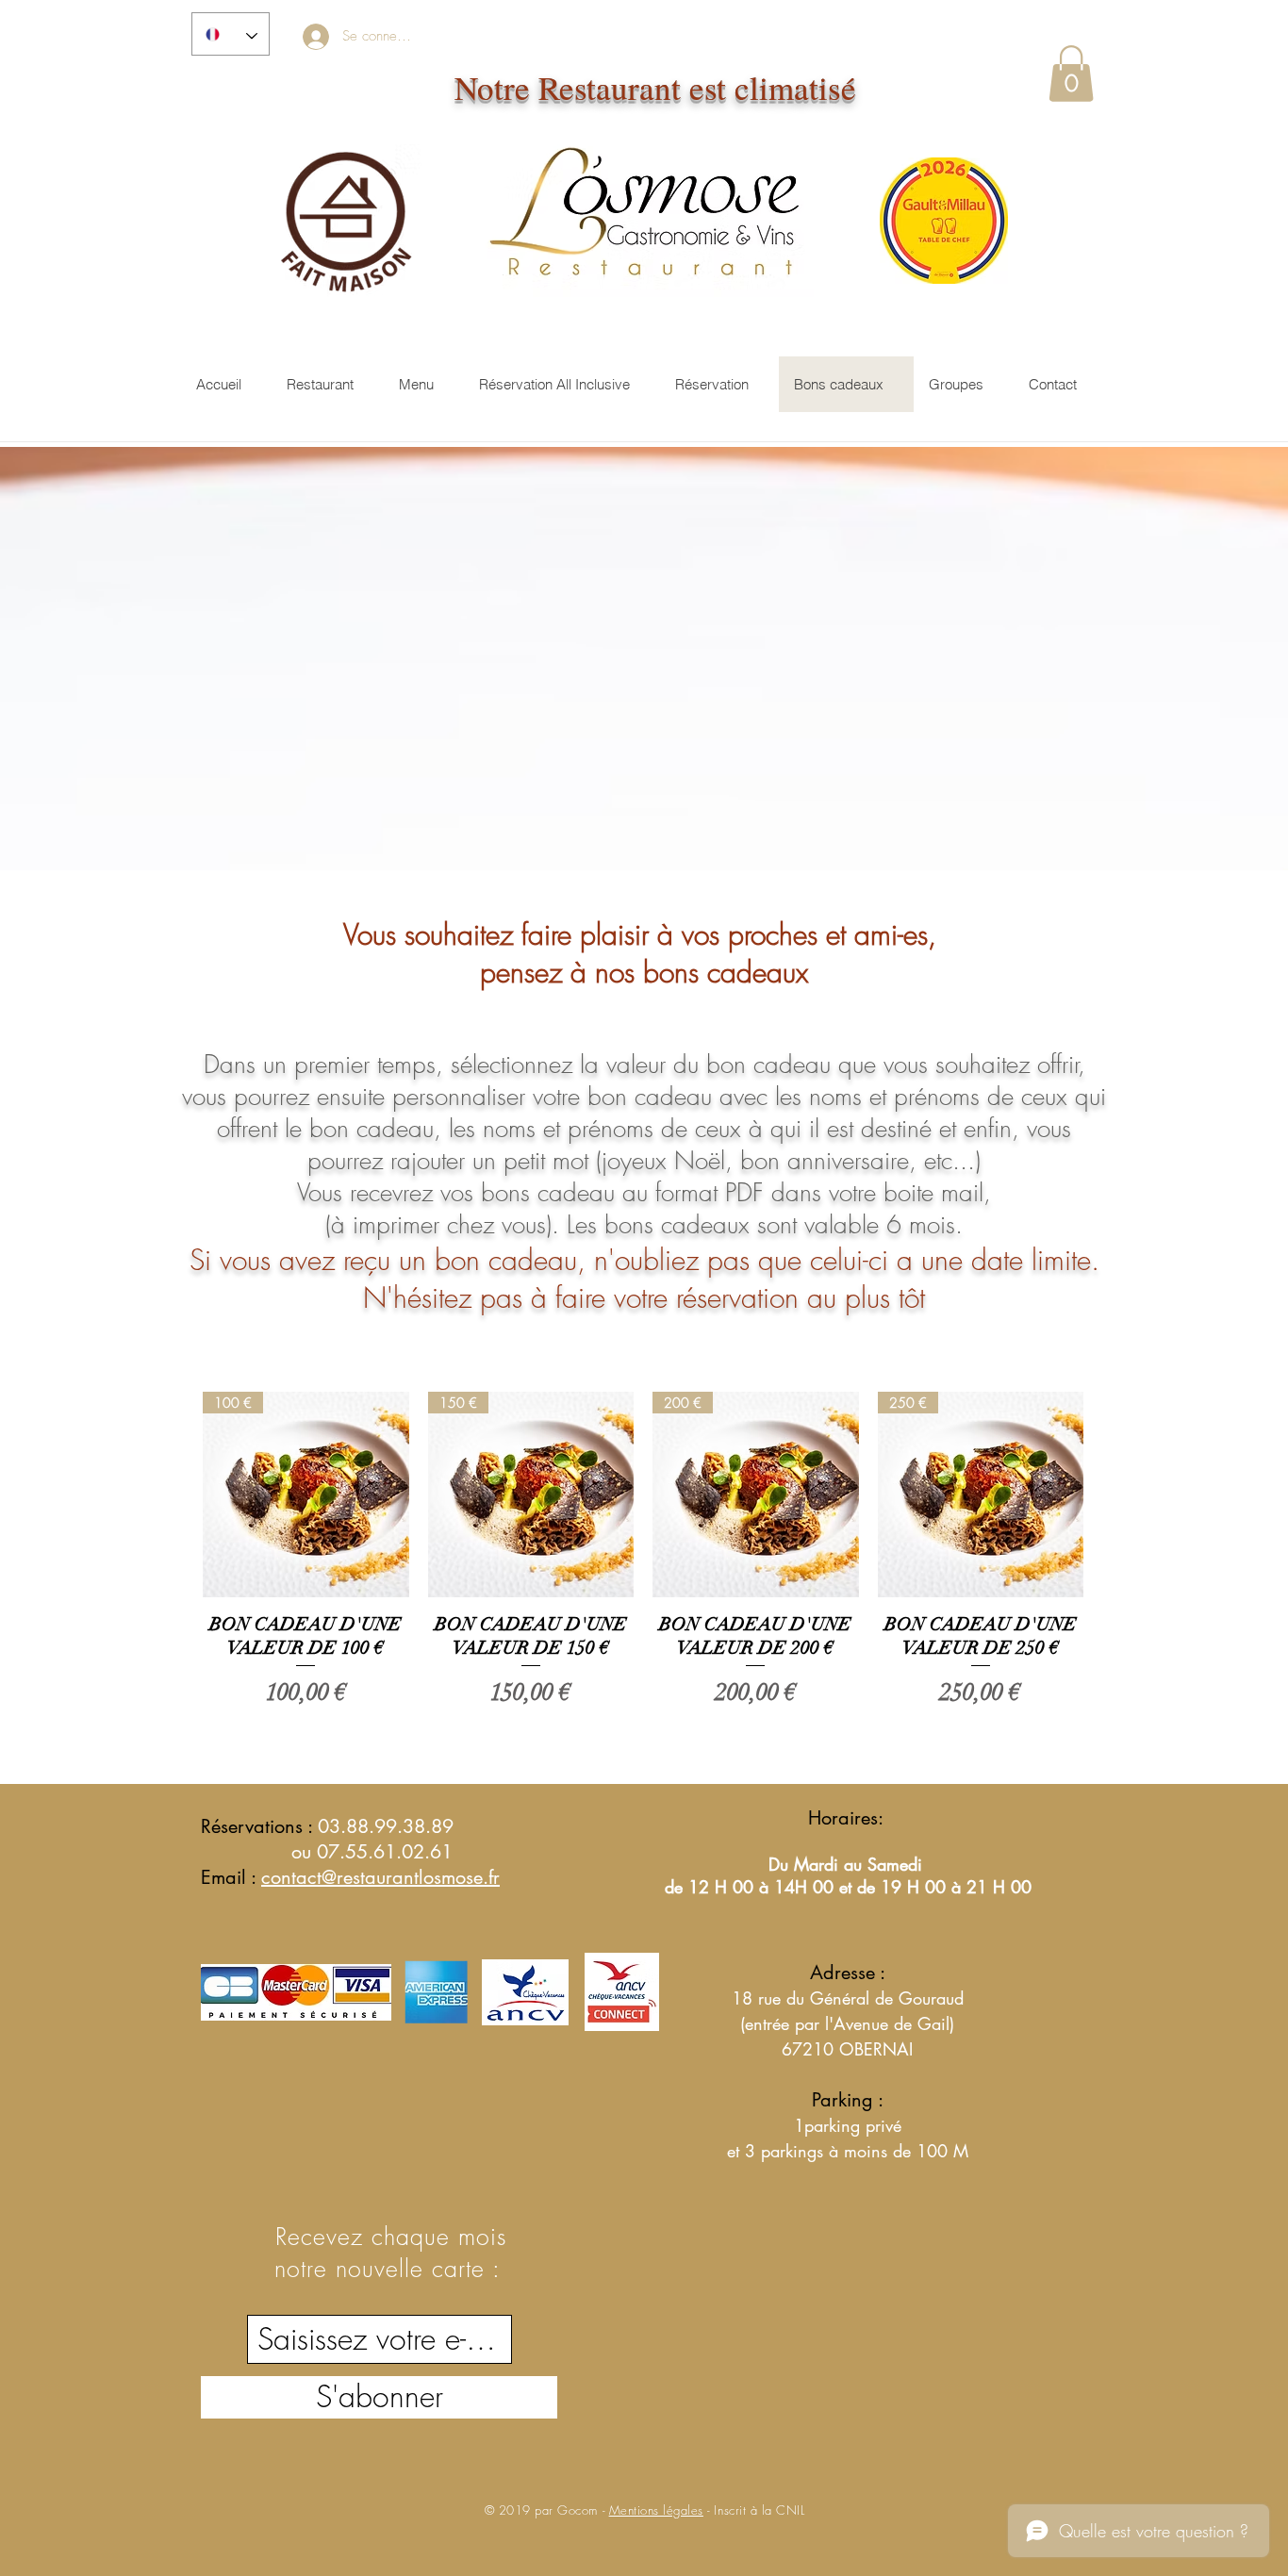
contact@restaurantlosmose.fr (380, 1877)
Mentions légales (656, 2510)
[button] (1071, 74)
